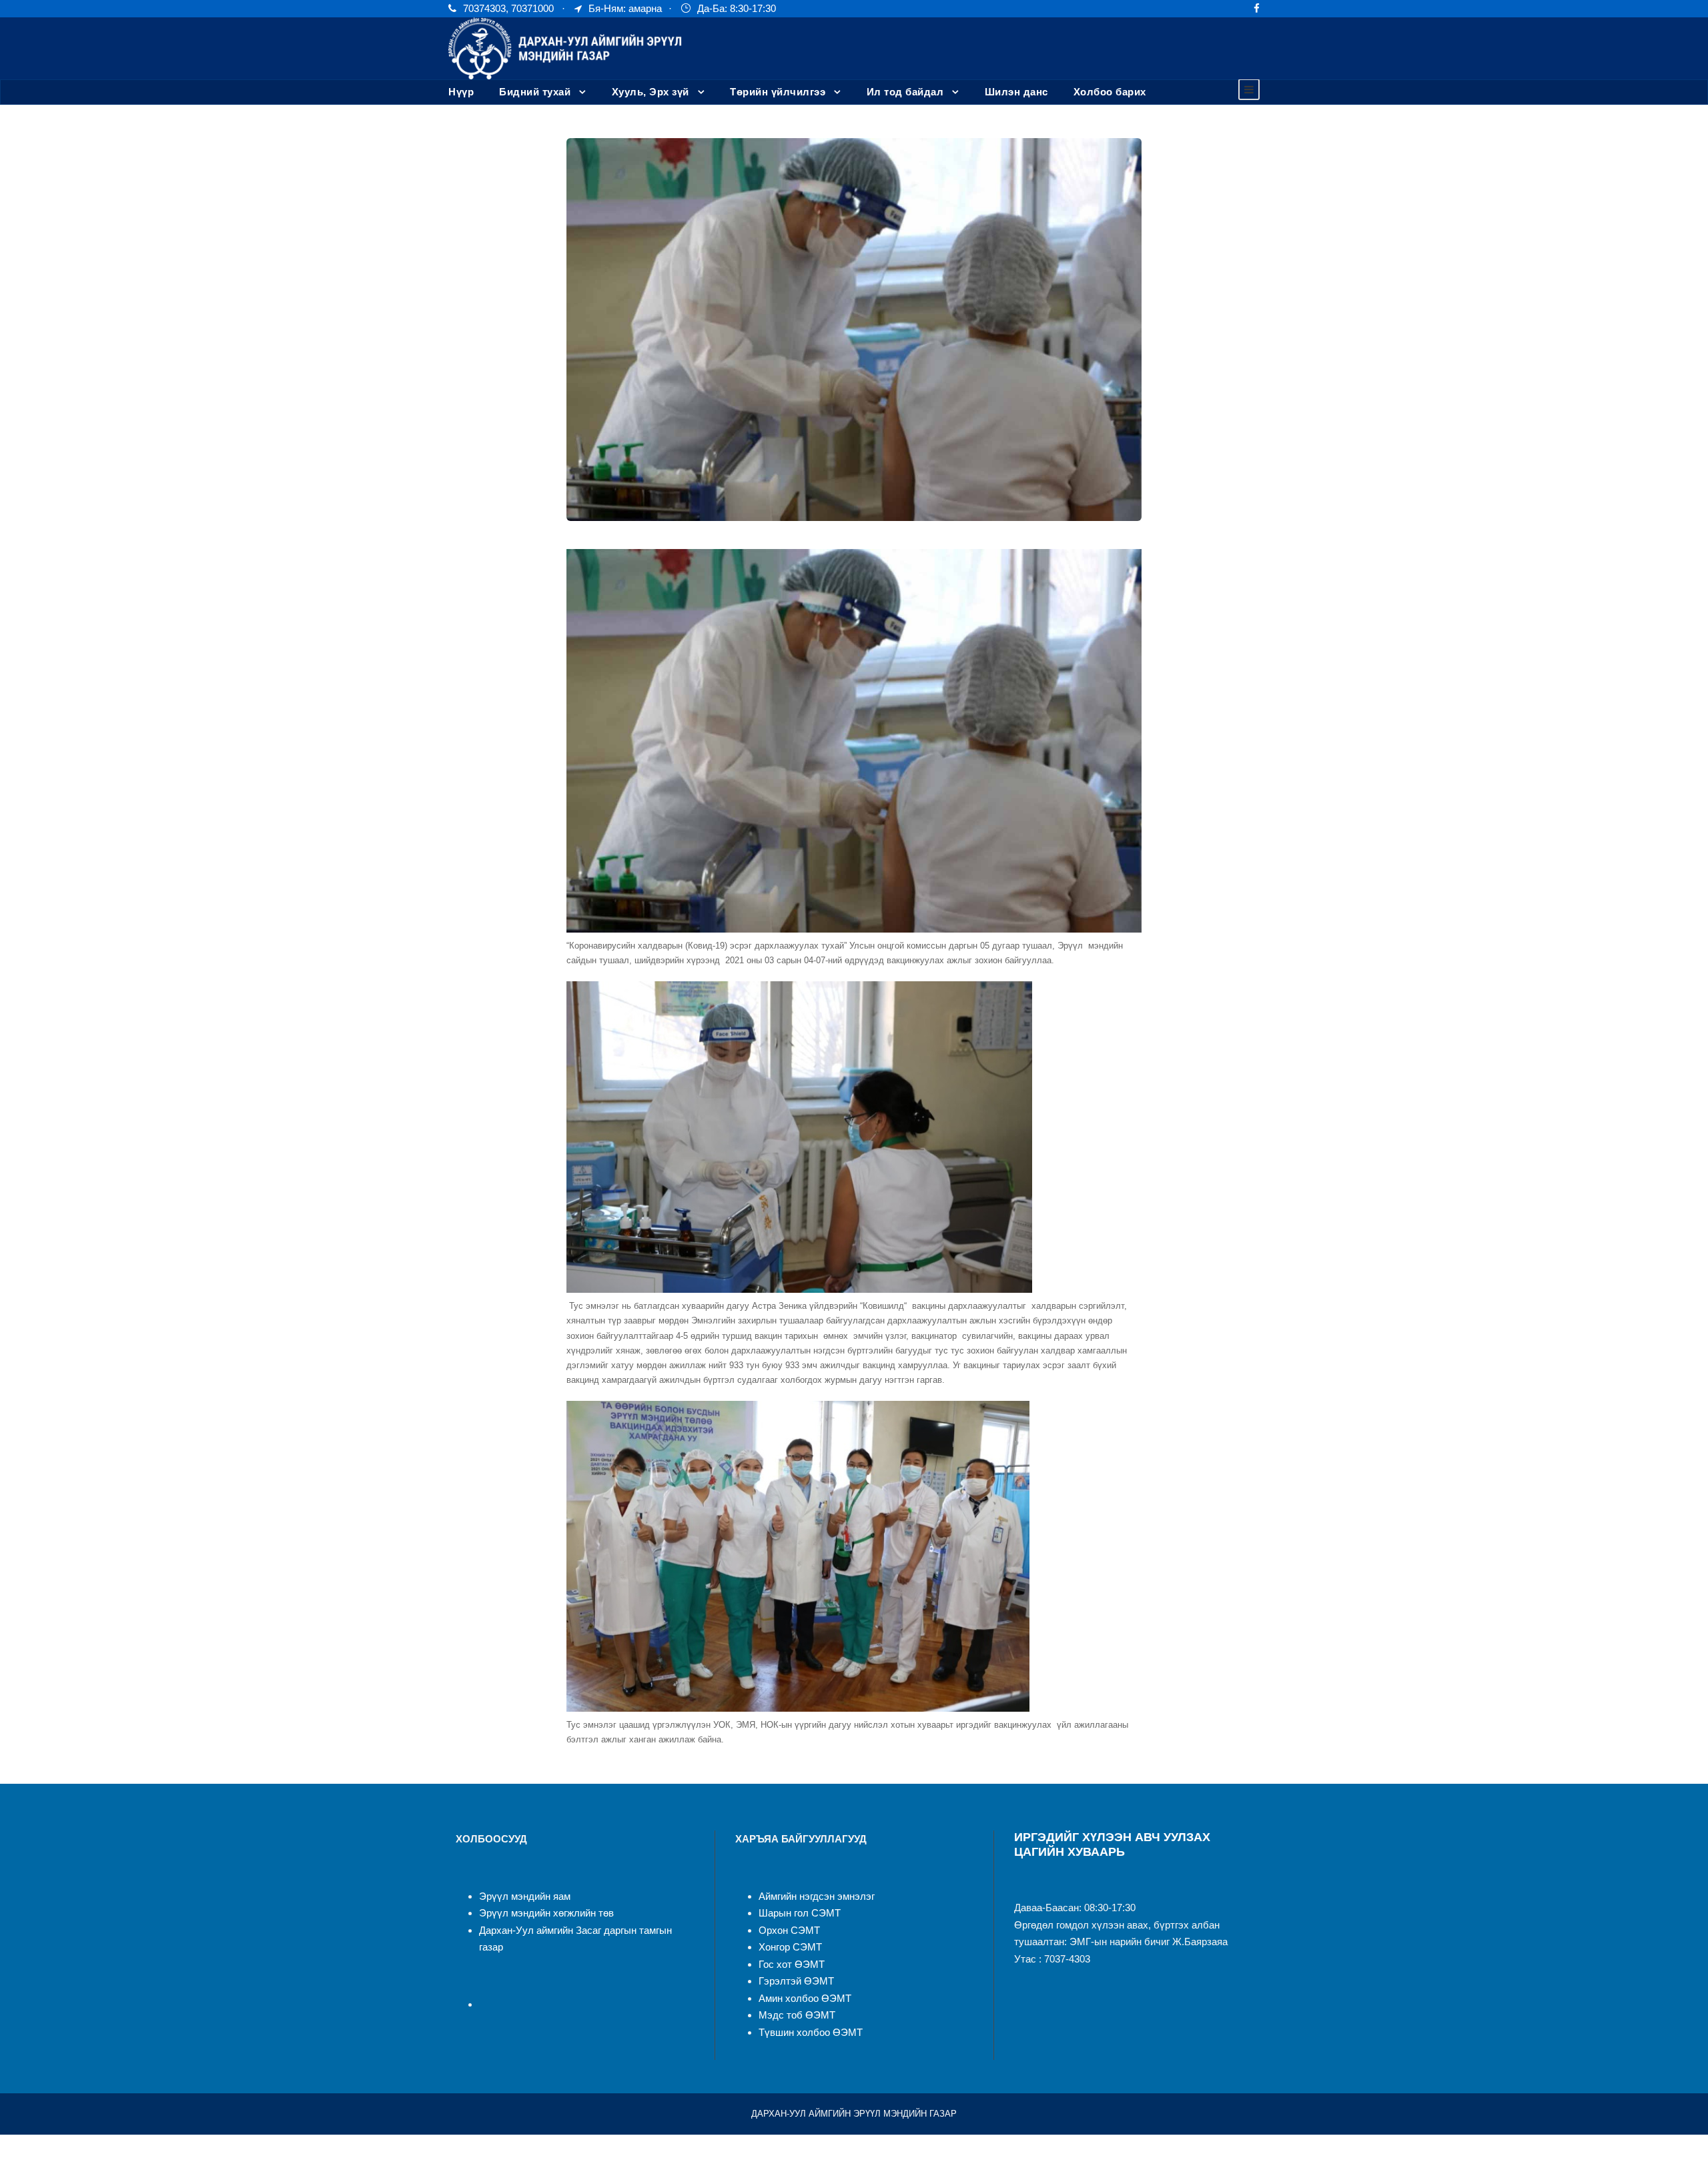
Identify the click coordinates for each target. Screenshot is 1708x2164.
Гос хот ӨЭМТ (792, 1964)
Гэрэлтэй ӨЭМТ (796, 1981)
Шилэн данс (1016, 92)
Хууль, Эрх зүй (651, 92)
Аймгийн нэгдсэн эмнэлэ (815, 1896)
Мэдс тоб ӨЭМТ (797, 2015)
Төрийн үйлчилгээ (778, 92)
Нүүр (461, 92)
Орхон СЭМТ (789, 1930)
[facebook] (1257, 8)
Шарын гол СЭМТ (800, 1913)
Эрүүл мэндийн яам (525, 1896)
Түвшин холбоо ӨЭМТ (811, 2032)
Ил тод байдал (905, 92)
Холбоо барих (1110, 92)
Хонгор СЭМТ (790, 1947)
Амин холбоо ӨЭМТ (805, 1998)
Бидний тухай (535, 92)
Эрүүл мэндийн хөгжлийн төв (546, 1913)
